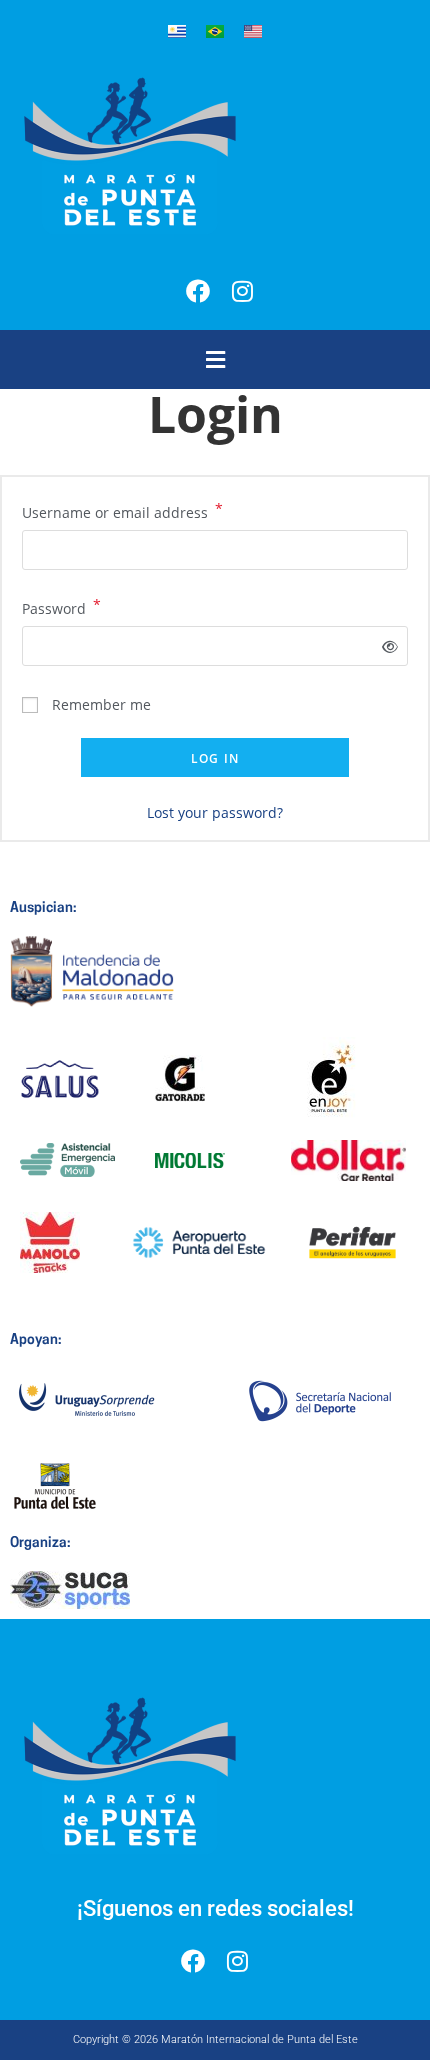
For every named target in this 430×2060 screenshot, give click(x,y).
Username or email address (122, 511)
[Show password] (386, 646)
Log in (215, 758)
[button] (215, 359)
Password (61, 607)
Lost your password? (215, 812)
